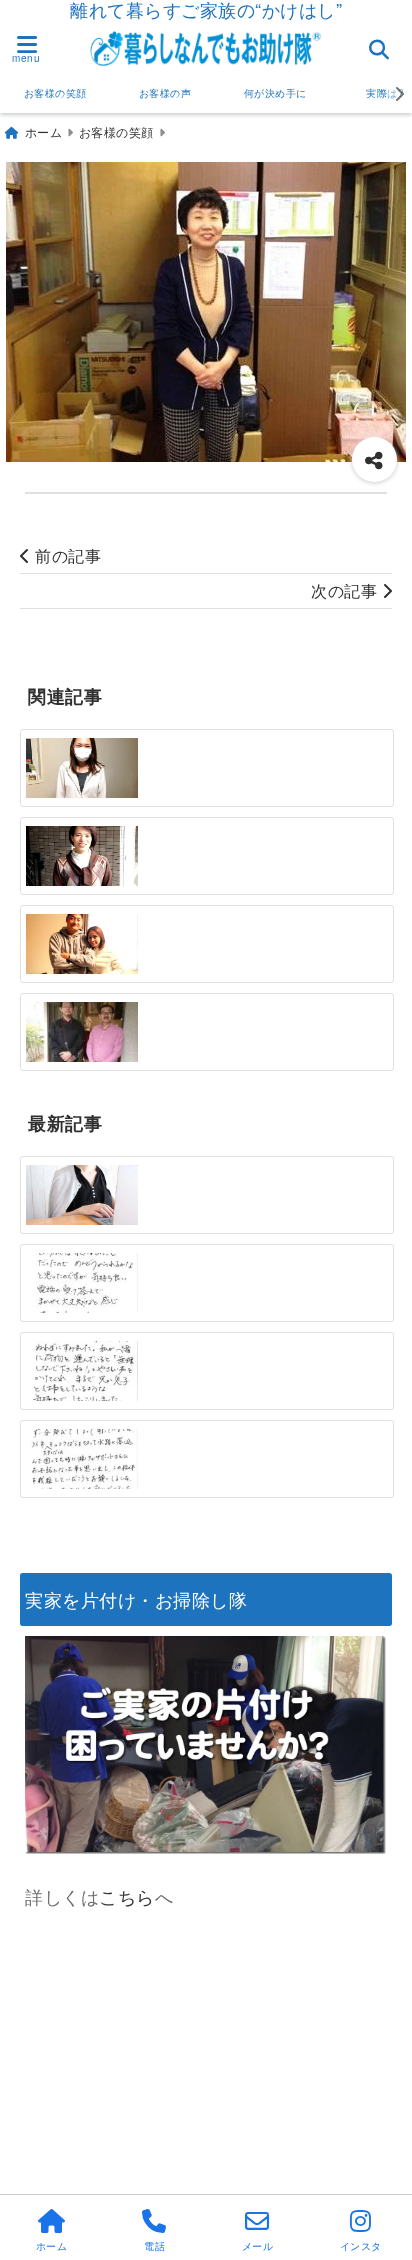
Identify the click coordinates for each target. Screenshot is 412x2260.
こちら (127, 1896)
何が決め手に (275, 93)
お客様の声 (165, 93)
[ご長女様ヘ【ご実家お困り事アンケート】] (82, 1195)
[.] (82, 1032)
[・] (82, 768)
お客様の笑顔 (55, 93)
